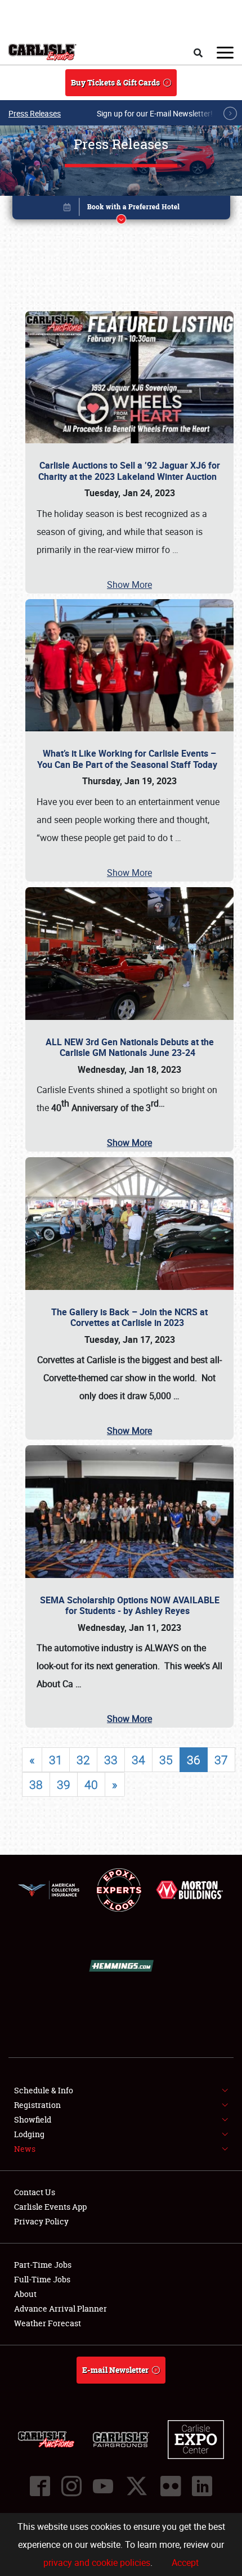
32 (83, 1760)
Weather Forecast (48, 2323)
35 (166, 1760)
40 (91, 1784)
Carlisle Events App (50, 2207)
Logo (42, 52)
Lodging (29, 2134)
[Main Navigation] (225, 52)
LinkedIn (202, 2486)
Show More (129, 585)
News (25, 2149)
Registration (37, 2105)
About (25, 2294)
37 (221, 1760)
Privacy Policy (41, 2221)
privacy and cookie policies (97, 2562)
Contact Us (35, 2192)
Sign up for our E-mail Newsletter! (155, 113)
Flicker (171, 2486)
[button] (121, 210)
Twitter (137, 2486)
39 (64, 1784)
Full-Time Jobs (42, 2279)
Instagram (71, 2486)
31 (56, 1760)
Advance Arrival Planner (60, 2308)
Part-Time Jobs (43, 2265)
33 (111, 1760)
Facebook (40, 2486)
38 (36, 1784)
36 (194, 1760)
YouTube (103, 2486)
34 (138, 1760)
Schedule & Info (44, 2090)
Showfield (33, 2119)
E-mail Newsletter (115, 2370)
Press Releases (35, 113)
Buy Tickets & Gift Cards (115, 82)
